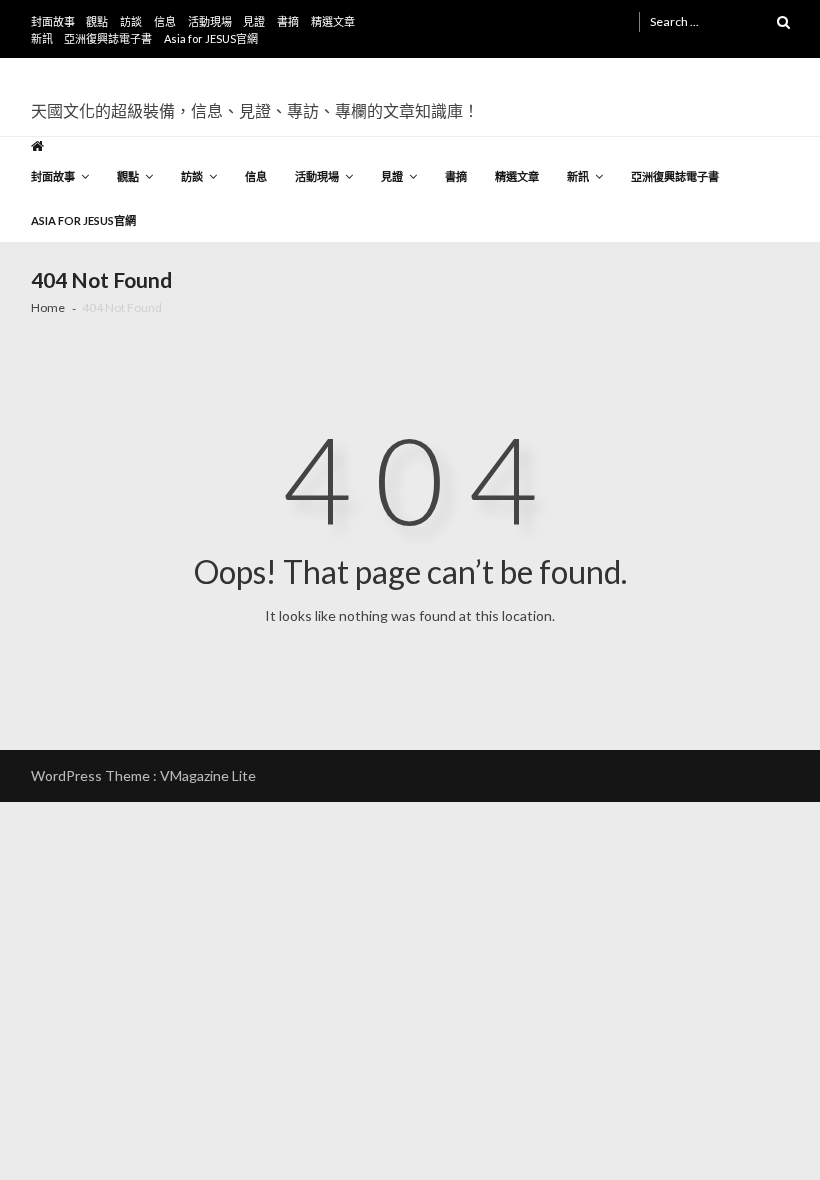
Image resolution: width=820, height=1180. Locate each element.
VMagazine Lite (208, 775)
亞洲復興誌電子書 (108, 38)
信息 (165, 21)
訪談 (131, 21)
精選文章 (333, 21)
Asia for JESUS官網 (211, 38)
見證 (254, 21)
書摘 (288, 21)
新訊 (42, 38)
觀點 (97, 21)
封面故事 (53, 21)
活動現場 (210, 21)
